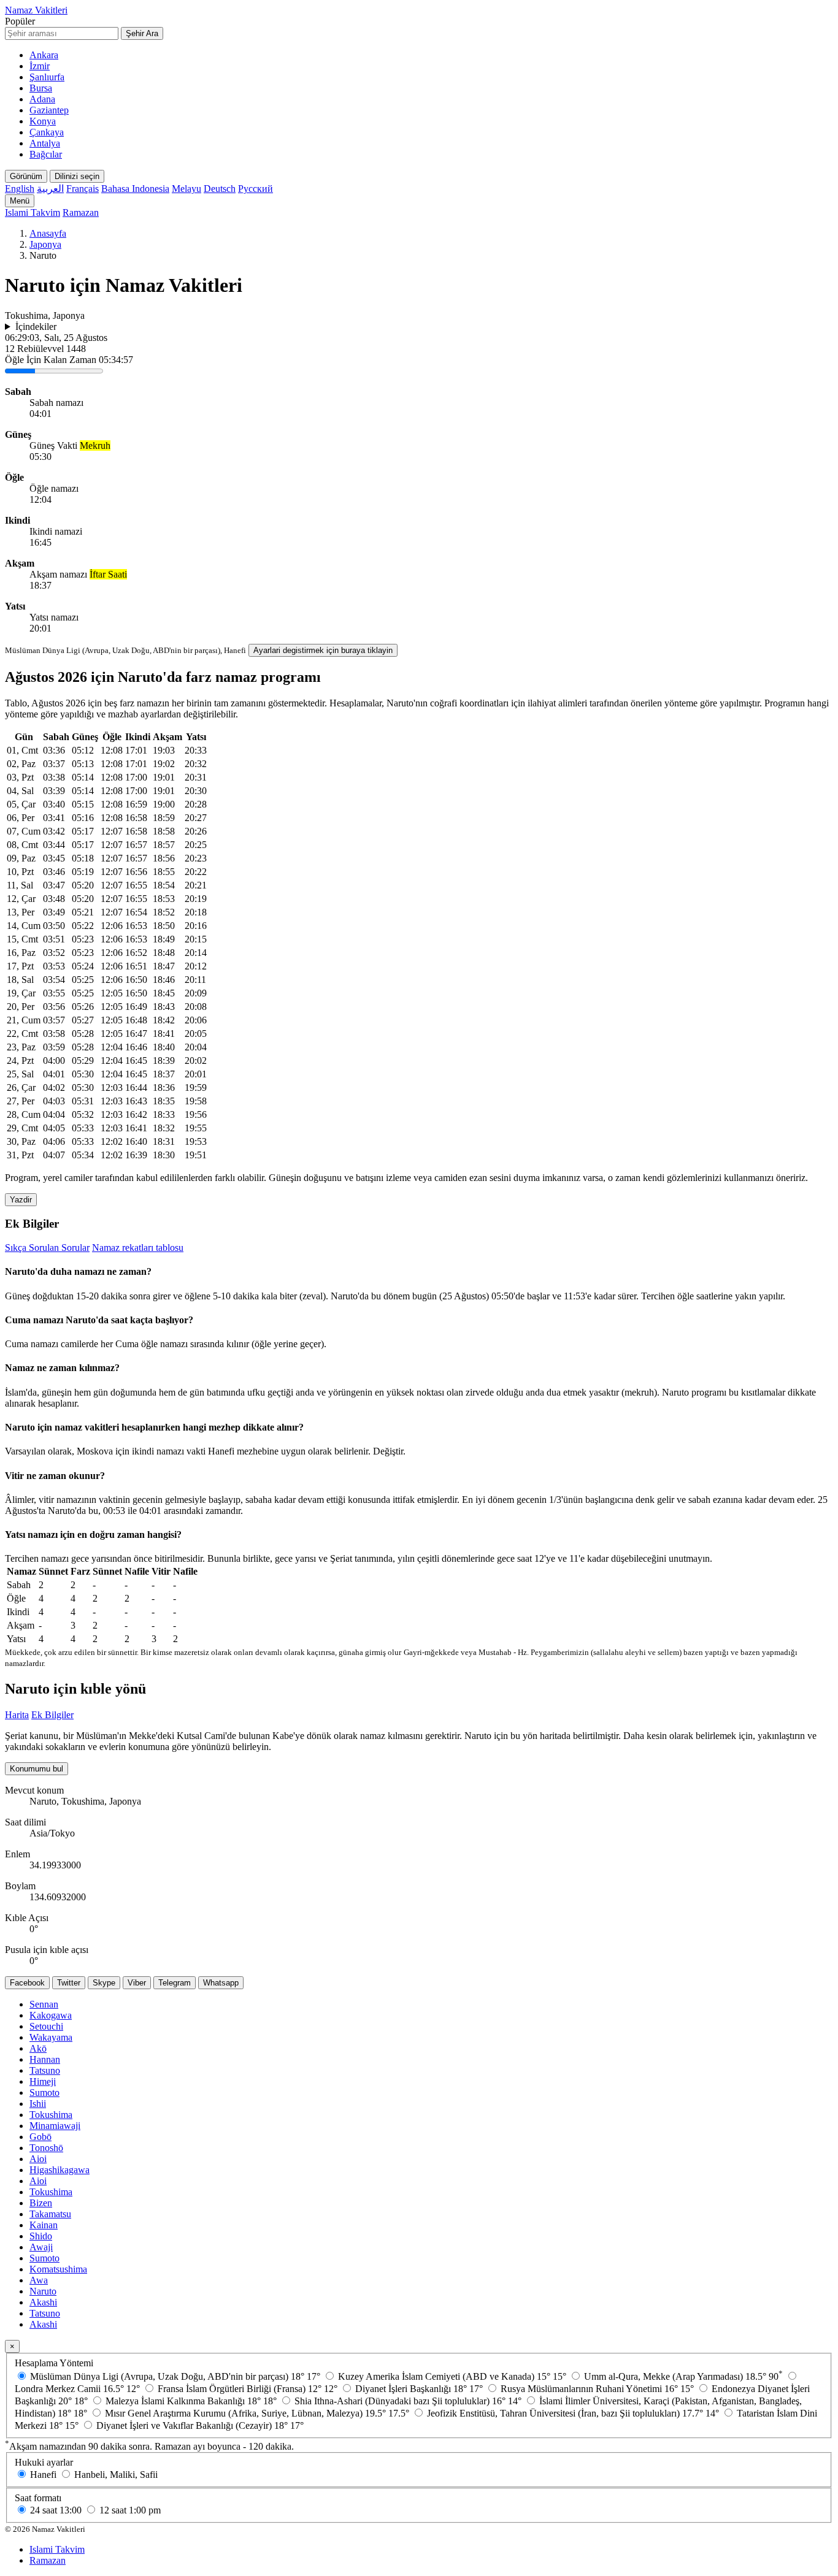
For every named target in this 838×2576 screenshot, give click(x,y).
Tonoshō (46, 2148)
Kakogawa (51, 2015)
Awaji (41, 2247)
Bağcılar (46, 154)
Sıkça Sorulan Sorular (47, 1248)
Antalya (45, 143)
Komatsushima (58, 2269)
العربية (50, 189)
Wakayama (51, 2037)
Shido (41, 2236)
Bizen (41, 2203)
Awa (39, 2280)
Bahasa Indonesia (135, 189)
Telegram (175, 1983)
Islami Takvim (33, 212)
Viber (137, 1983)
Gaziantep (49, 110)
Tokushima (51, 2115)
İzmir (40, 66)
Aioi (38, 2159)
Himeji (43, 2081)
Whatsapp (221, 1983)
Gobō (40, 2137)
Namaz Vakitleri (36, 10)
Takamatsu (50, 2214)
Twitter (69, 1983)
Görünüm (26, 176)
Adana (42, 99)
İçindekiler (36, 327)
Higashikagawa (60, 2170)
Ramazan (81, 212)
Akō (38, 2048)
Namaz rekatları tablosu (138, 1248)
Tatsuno (45, 2070)
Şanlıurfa (47, 77)
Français (83, 189)
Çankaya (47, 132)
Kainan (44, 2225)
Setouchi (46, 2026)
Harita (17, 1715)
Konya (43, 121)
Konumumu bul (37, 1769)
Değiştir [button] (388, 1451)
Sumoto (44, 2093)
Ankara (44, 55)
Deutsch (220, 189)
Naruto (43, 2291)
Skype (104, 1983)
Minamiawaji (55, 2126)
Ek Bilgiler (52, 1715)
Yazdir (21, 1200)
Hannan (45, 2059)
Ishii (38, 2104)
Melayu (186, 189)
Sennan (44, 2004)
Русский (256, 189)
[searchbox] (62, 33)
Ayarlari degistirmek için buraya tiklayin (323, 650)
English (20, 189)
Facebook (27, 1983)
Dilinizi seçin (77, 176)
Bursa (41, 88)
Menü (20, 201)
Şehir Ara (142, 33)
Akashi (43, 2302)
